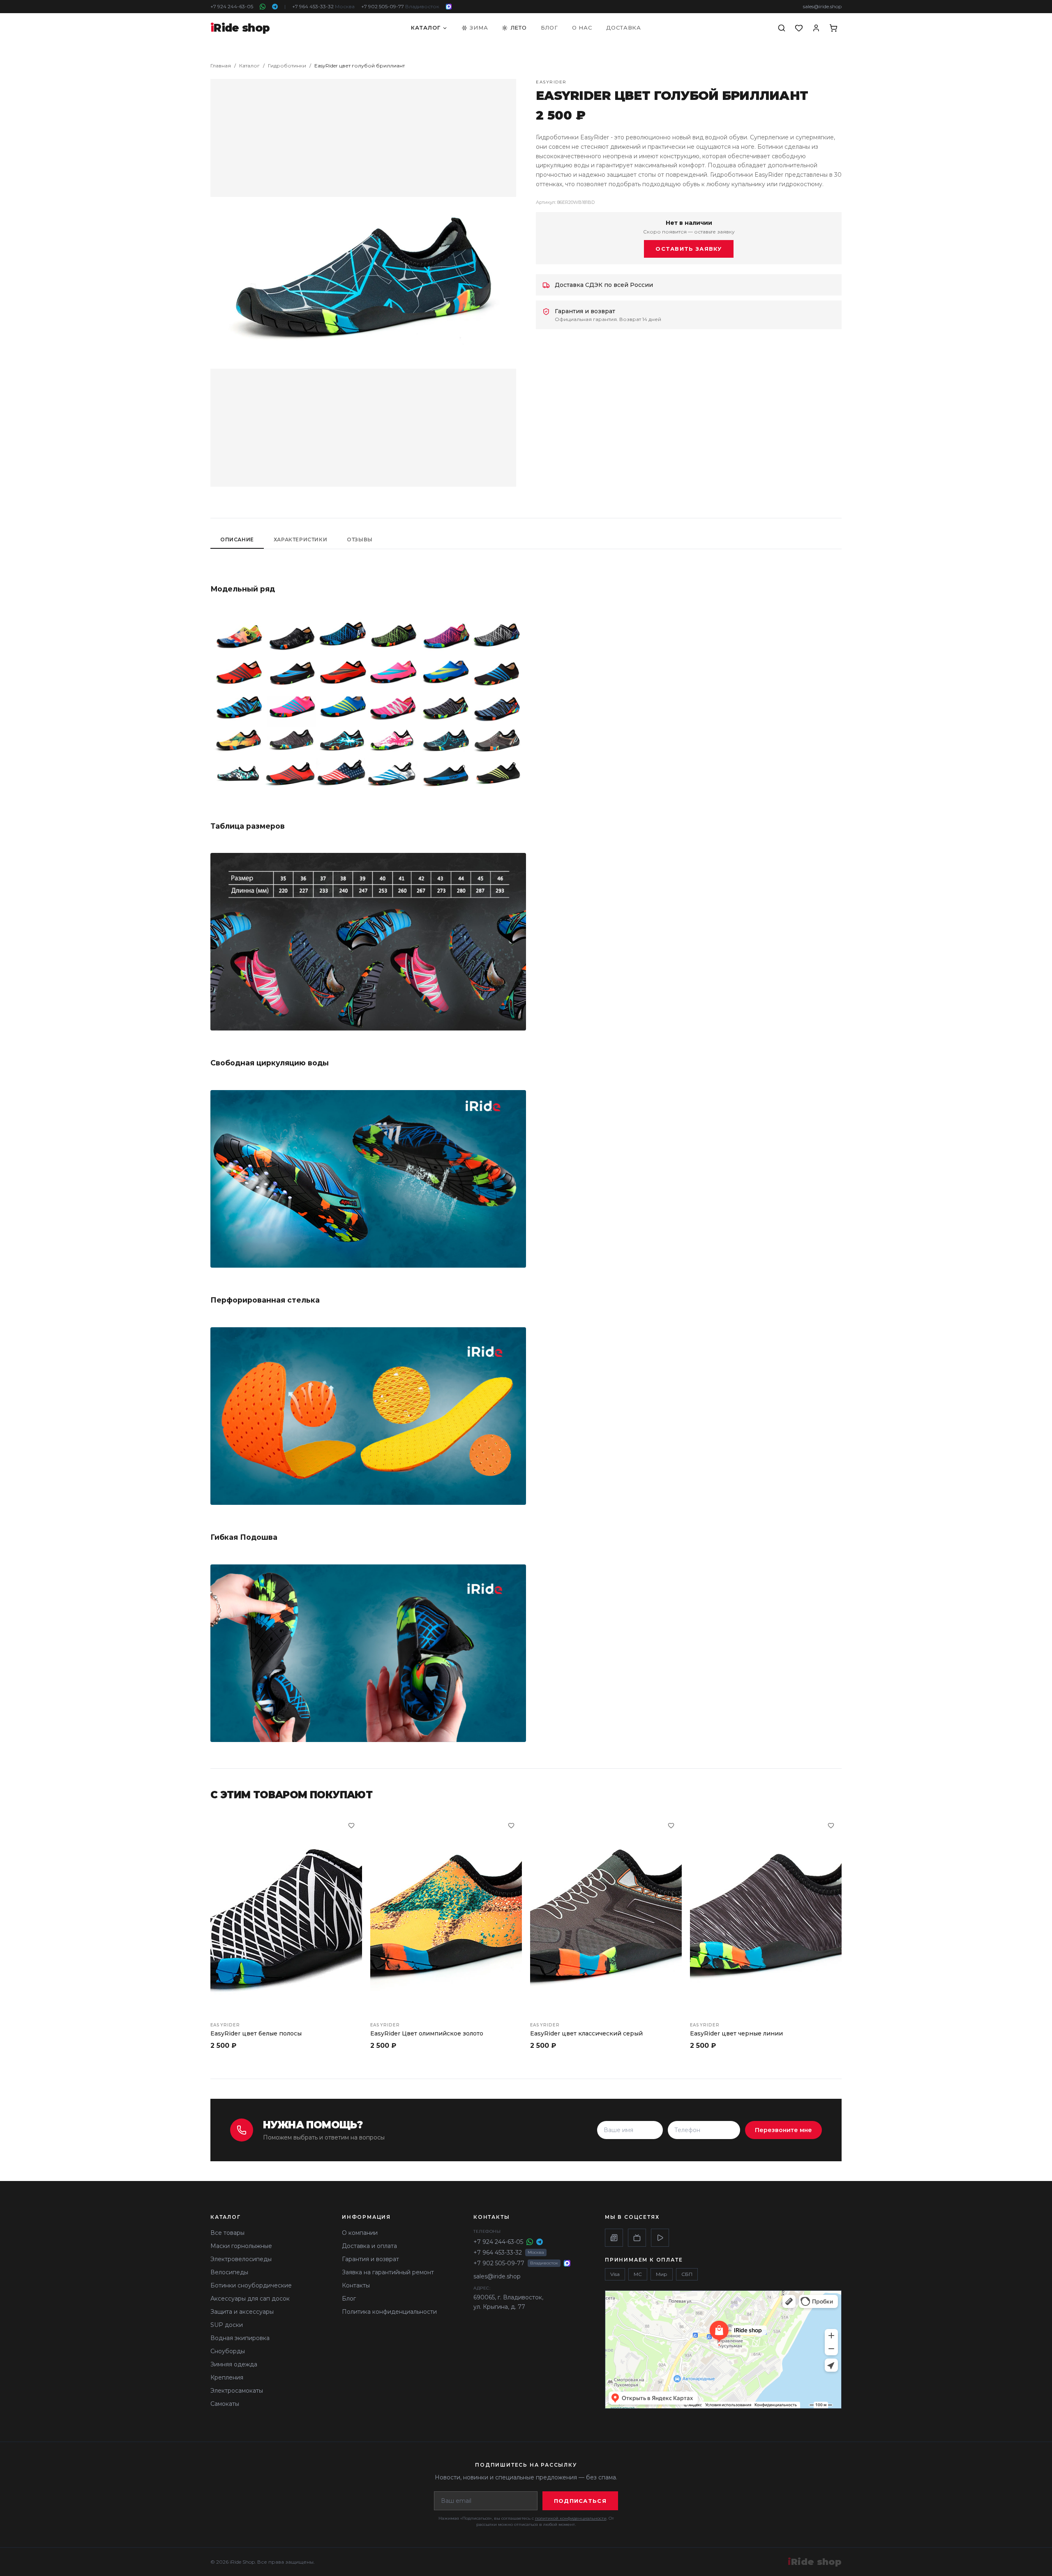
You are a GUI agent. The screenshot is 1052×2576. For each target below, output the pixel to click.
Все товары (227, 2233)
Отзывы (360, 539)
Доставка (624, 28)
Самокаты (225, 2404)
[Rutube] (637, 2238)
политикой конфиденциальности (571, 2518)
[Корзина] (833, 28)
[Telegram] (275, 7)
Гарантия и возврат (370, 2259)
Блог (549, 28)
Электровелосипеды (241, 2259)
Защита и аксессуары (242, 2312)
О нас (582, 28)
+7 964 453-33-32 (323, 6)
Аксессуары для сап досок (250, 2299)
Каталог (426, 28)
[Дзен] (614, 2238)
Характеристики (300, 539)
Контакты (356, 2285)
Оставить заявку (689, 249)
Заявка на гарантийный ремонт (388, 2272)
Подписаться (580, 2501)
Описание (237, 539)
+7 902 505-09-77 (400, 6)
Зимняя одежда (234, 2364)
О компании (360, 2233)
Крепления (227, 2377)
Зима (479, 28)
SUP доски (227, 2325)
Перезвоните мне (783, 2130)
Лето (519, 28)
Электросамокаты (237, 2391)
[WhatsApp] (263, 7)
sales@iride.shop (822, 6)
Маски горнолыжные (241, 2246)
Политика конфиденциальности (389, 2312)
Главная (221, 66)
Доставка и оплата (369, 2246)
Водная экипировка (240, 2338)
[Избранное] (799, 28)
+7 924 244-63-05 (232, 6)
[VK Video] (660, 2238)
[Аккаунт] (816, 28)
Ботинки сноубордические (251, 2285)
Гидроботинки (287, 66)
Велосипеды (229, 2272)
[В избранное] (351, 1825)
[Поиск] (782, 28)
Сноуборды (228, 2351)
